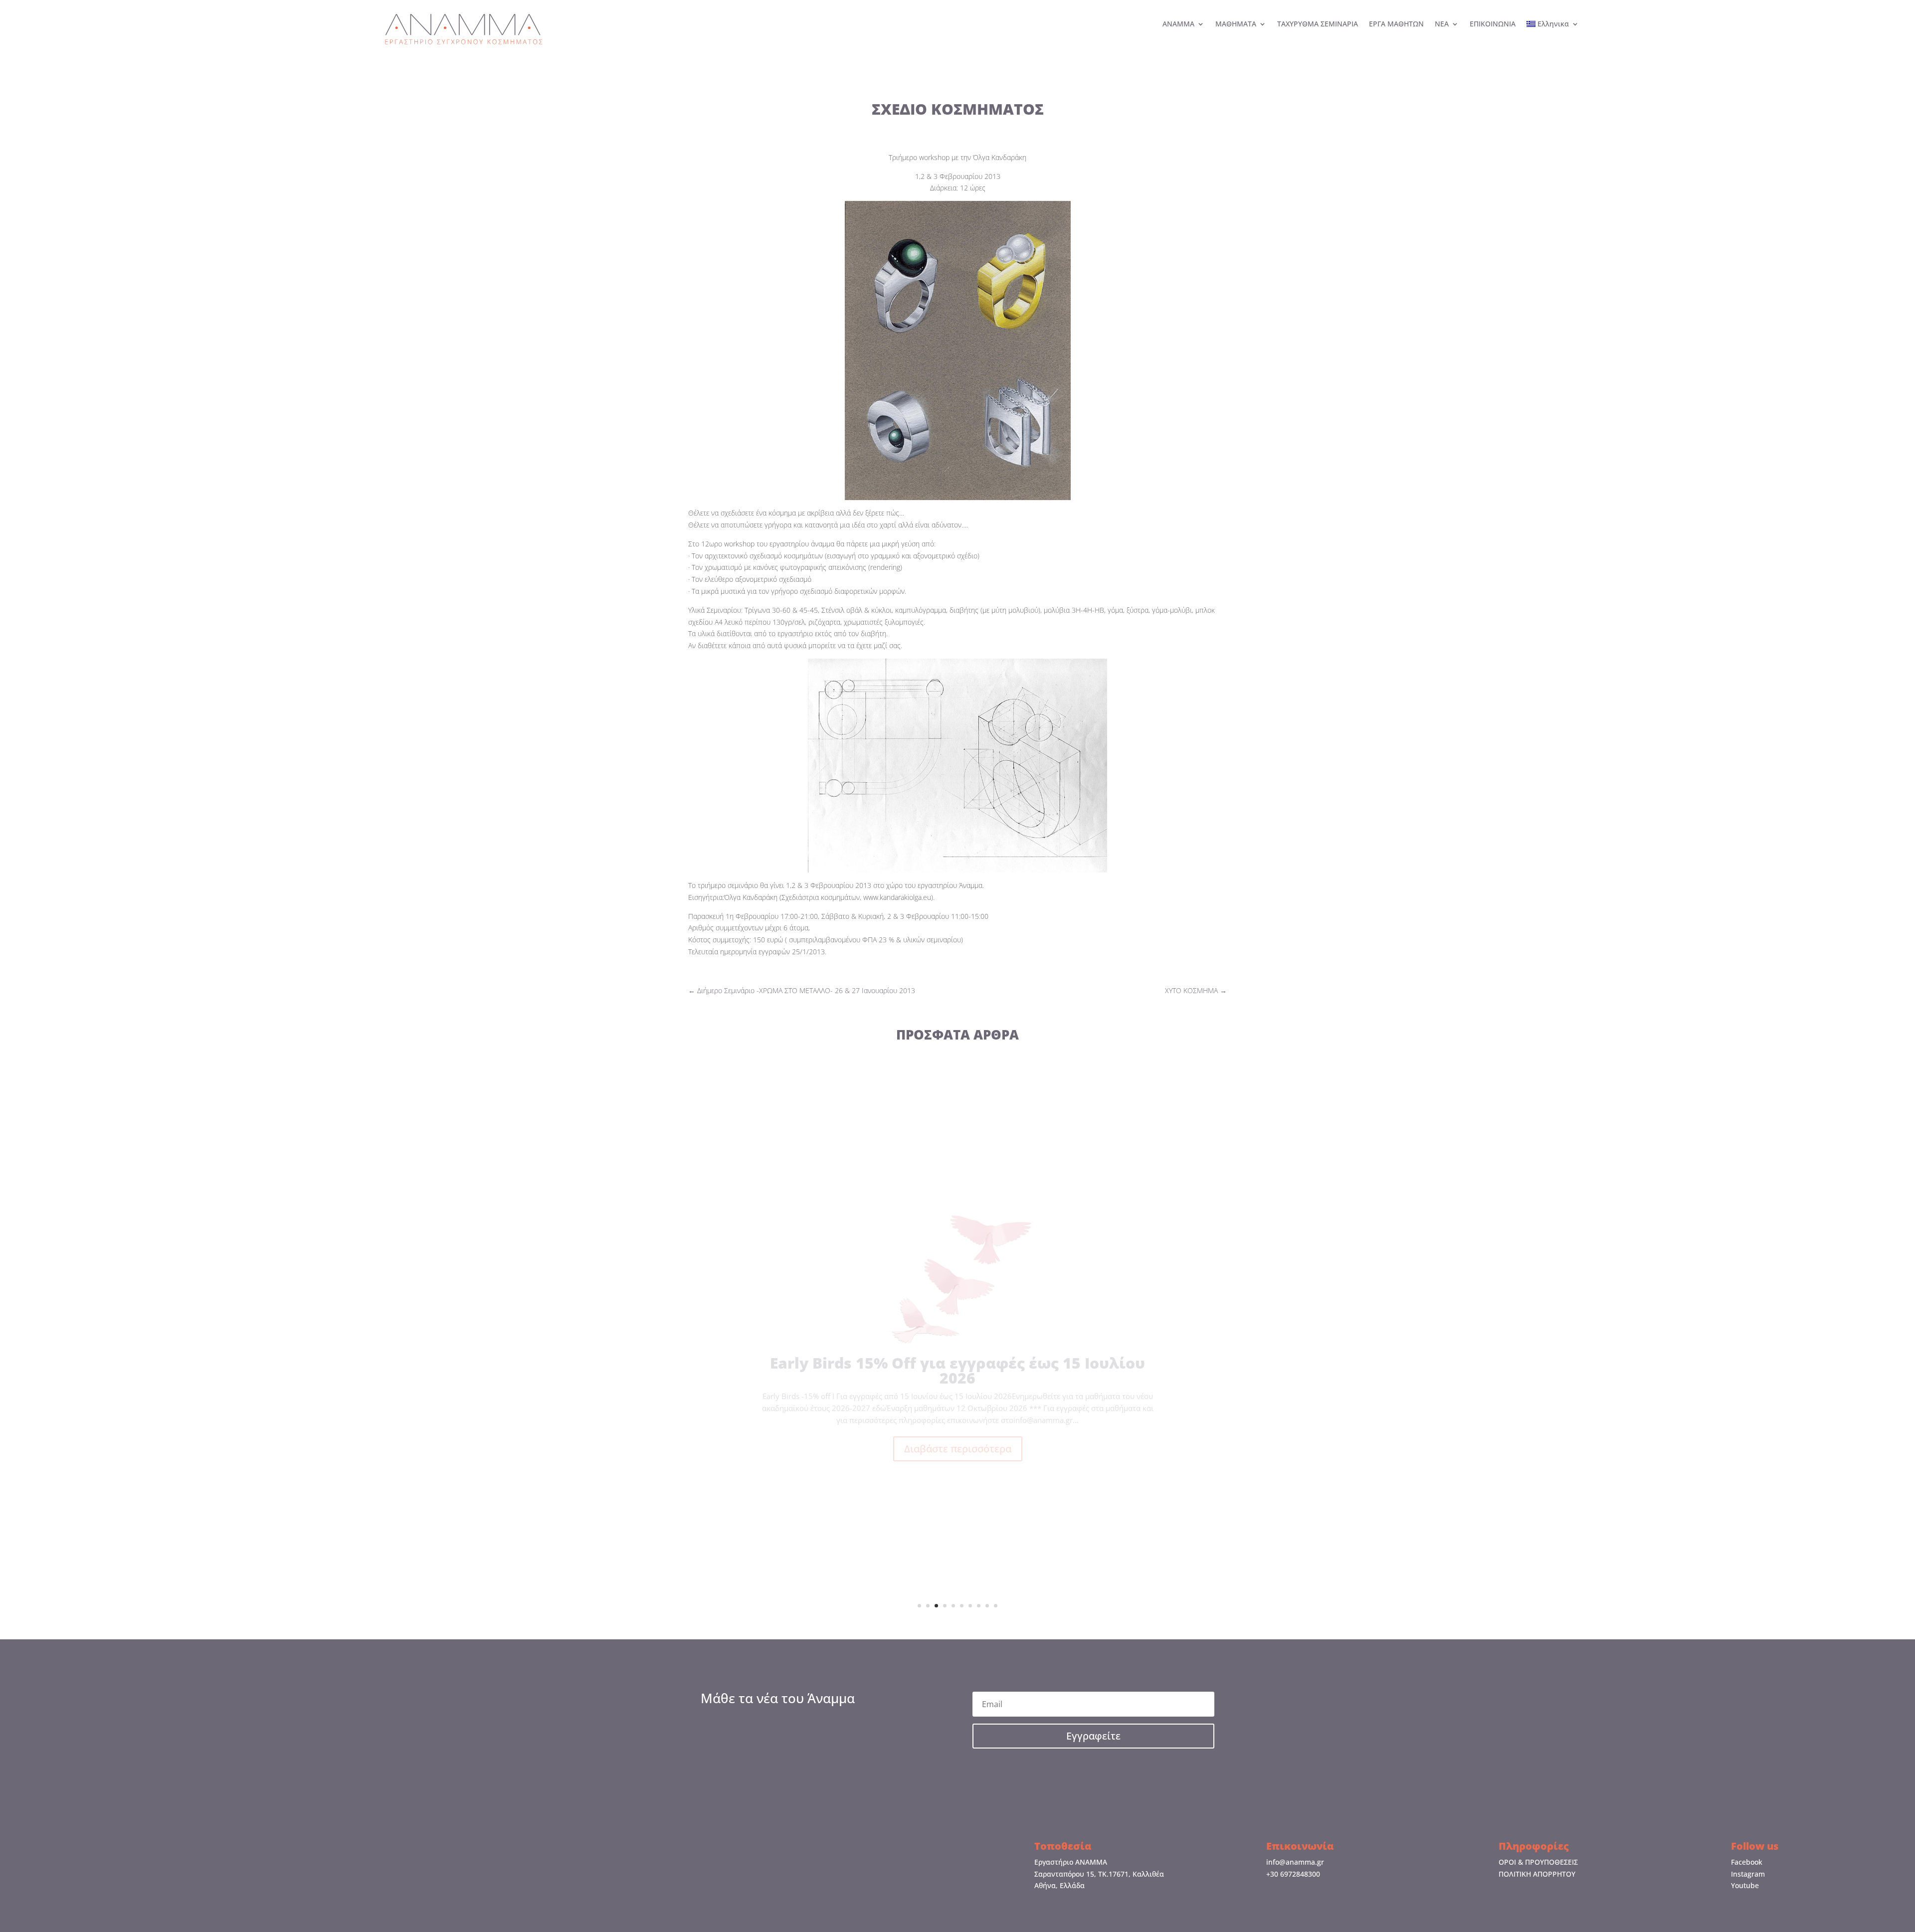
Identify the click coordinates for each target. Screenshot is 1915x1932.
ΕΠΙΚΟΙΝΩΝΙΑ (1493, 24)
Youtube (1745, 1885)
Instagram (1748, 1874)
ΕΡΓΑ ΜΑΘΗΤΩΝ (1396, 24)
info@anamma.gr (1295, 1862)
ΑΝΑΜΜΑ (1178, 24)
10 (996, 1606)
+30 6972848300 (1293, 1874)
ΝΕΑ (1442, 24)
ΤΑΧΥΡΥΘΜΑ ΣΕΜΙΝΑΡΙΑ (1318, 24)
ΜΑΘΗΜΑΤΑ (1236, 24)
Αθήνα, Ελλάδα (1059, 1885)
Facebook (1747, 1862)
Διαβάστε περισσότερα (958, 1441)
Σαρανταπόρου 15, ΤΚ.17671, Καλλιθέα (1099, 1874)
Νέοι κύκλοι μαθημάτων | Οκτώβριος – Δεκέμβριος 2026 (958, 1363)
